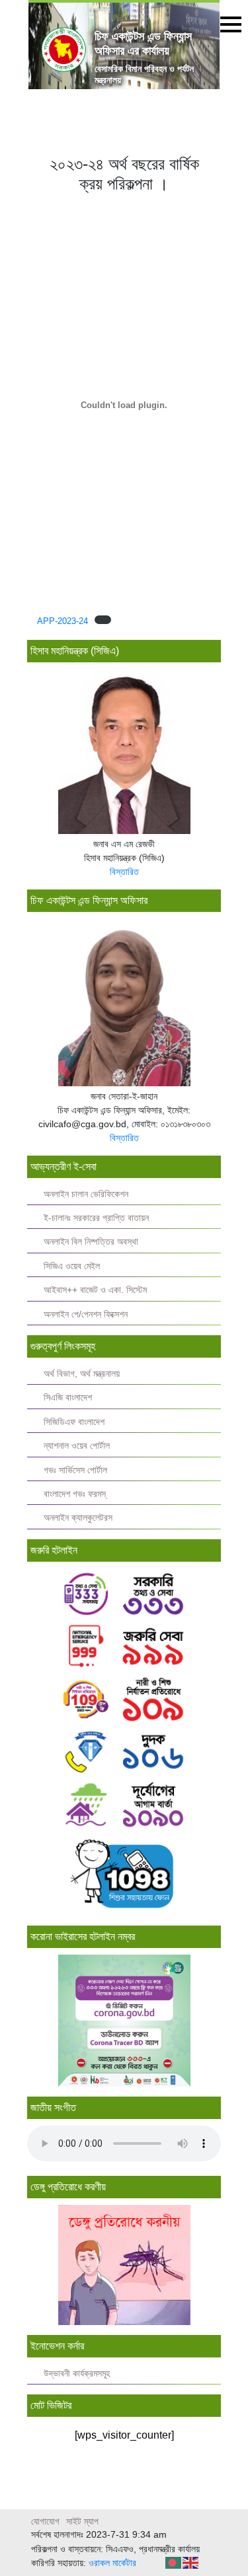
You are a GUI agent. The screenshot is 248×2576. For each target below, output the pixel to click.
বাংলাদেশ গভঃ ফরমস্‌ (75, 1494)
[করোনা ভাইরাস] (124, 2021)
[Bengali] (174, 2562)
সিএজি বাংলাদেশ (68, 1398)
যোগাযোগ (45, 2521)
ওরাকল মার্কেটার (112, 2563)
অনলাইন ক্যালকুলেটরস (78, 1518)
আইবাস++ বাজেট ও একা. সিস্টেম (95, 1290)
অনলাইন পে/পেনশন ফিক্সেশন (86, 1314)
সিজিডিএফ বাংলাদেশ (74, 1422)
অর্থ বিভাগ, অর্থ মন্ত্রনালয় (82, 1374)
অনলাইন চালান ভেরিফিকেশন (86, 1194)
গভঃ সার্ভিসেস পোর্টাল (75, 1470)
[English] (191, 2562)
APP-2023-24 (62, 621)
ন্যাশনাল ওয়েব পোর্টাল (77, 1446)
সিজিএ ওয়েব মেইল (72, 1266)
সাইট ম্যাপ (82, 2521)
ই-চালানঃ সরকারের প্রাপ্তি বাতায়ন (96, 1218)
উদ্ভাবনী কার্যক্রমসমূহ (77, 2374)
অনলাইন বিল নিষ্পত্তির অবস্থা (91, 1242)
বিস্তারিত (124, 872)
